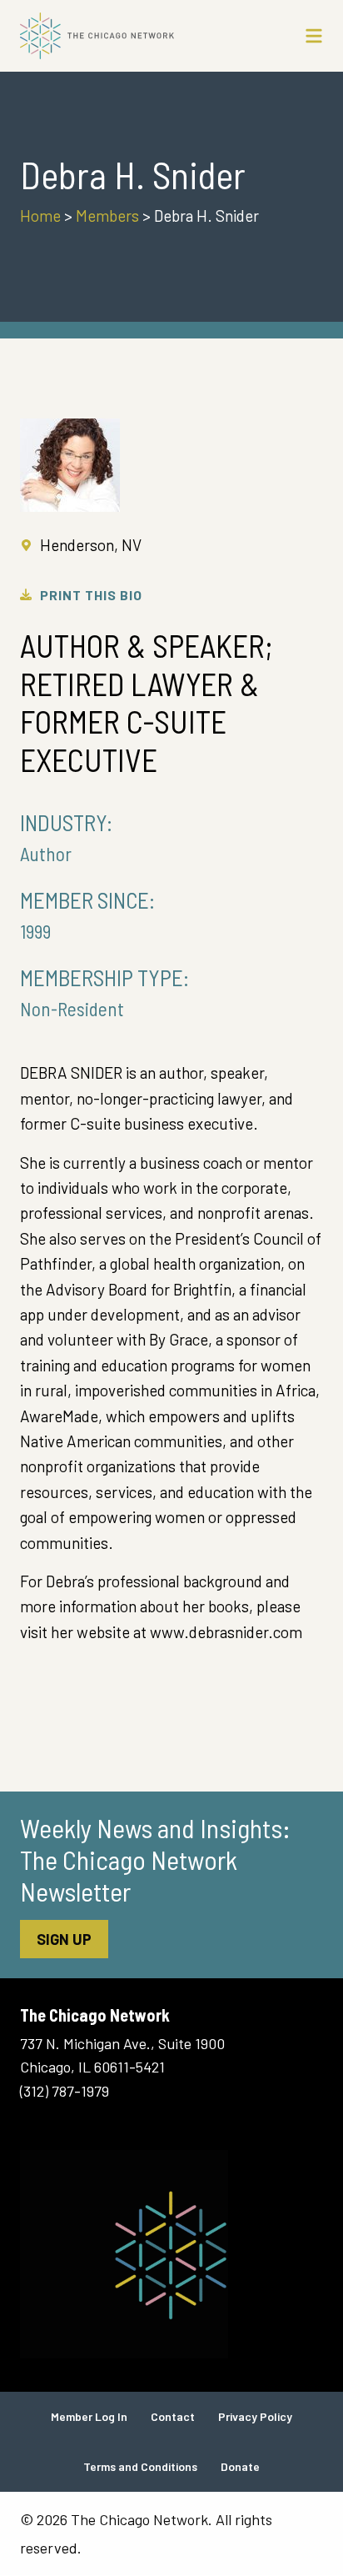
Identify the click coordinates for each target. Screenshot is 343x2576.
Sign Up (64, 1939)
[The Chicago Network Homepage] (132, 36)
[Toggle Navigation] (314, 36)
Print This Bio (91, 595)
